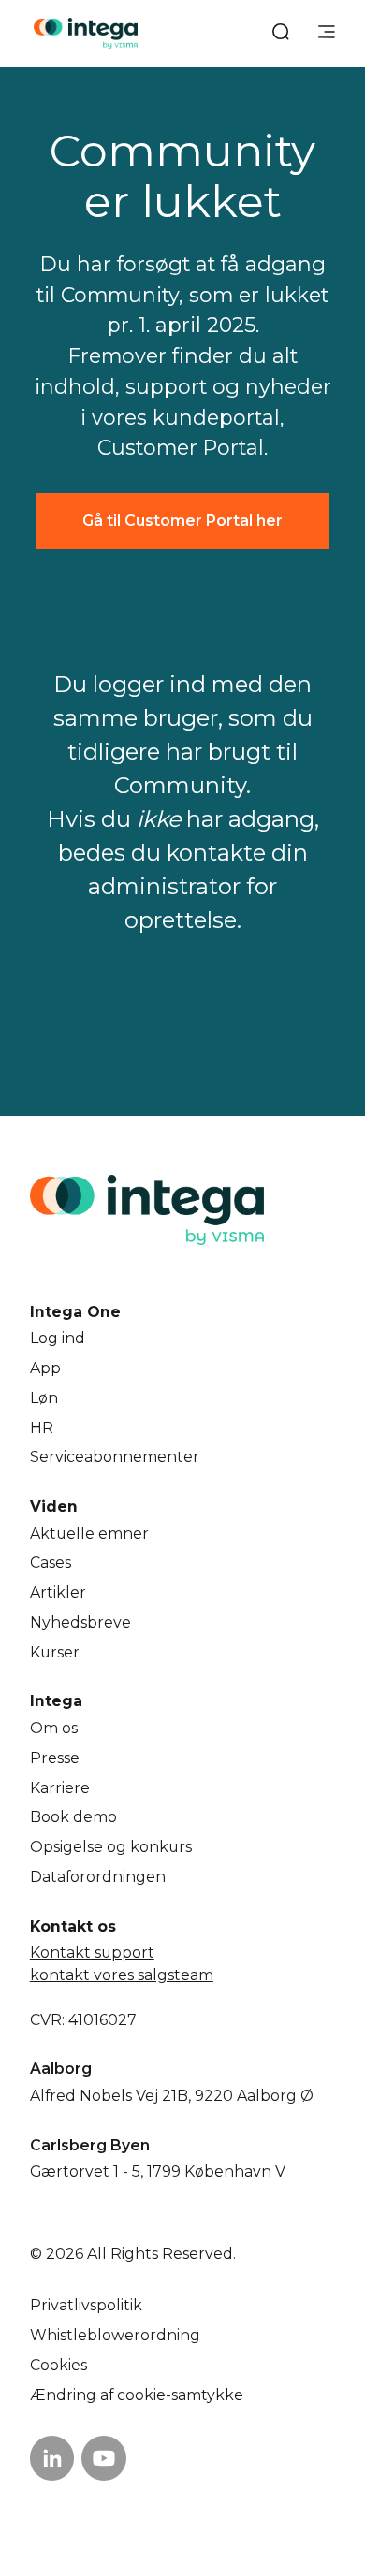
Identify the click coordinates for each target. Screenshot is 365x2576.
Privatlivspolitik (86, 2305)
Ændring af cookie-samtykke (137, 2395)
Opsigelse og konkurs (111, 1847)
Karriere (60, 1788)
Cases (51, 1563)
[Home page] (86, 33)
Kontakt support (92, 1953)
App (45, 1368)
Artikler (58, 1592)
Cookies (58, 2365)
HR (42, 1428)
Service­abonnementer (115, 1457)
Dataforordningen (98, 1877)
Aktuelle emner (89, 1534)
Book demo (73, 1817)
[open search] (281, 34)
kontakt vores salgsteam (122, 1975)
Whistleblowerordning (115, 2335)
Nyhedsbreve (80, 1622)
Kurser (55, 1652)
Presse (55, 1758)
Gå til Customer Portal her (182, 521)
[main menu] (327, 34)
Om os (54, 1728)
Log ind (58, 1338)
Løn (44, 1398)
